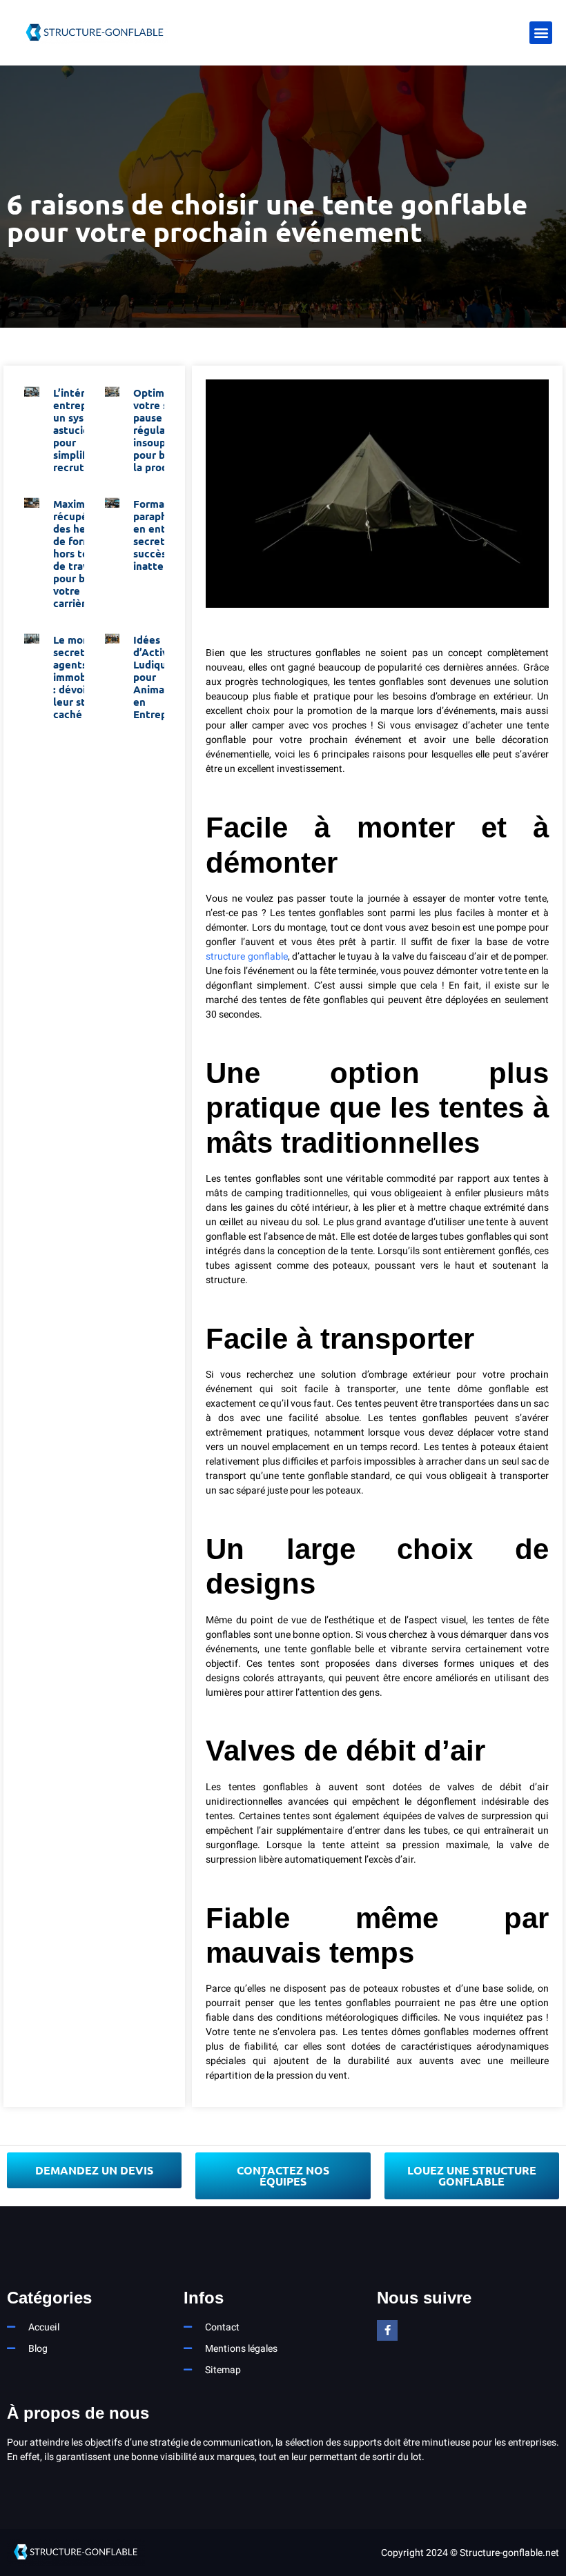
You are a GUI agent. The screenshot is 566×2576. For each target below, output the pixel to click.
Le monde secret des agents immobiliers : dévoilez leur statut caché (82, 677)
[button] (541, 33)
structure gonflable (246, 957)
